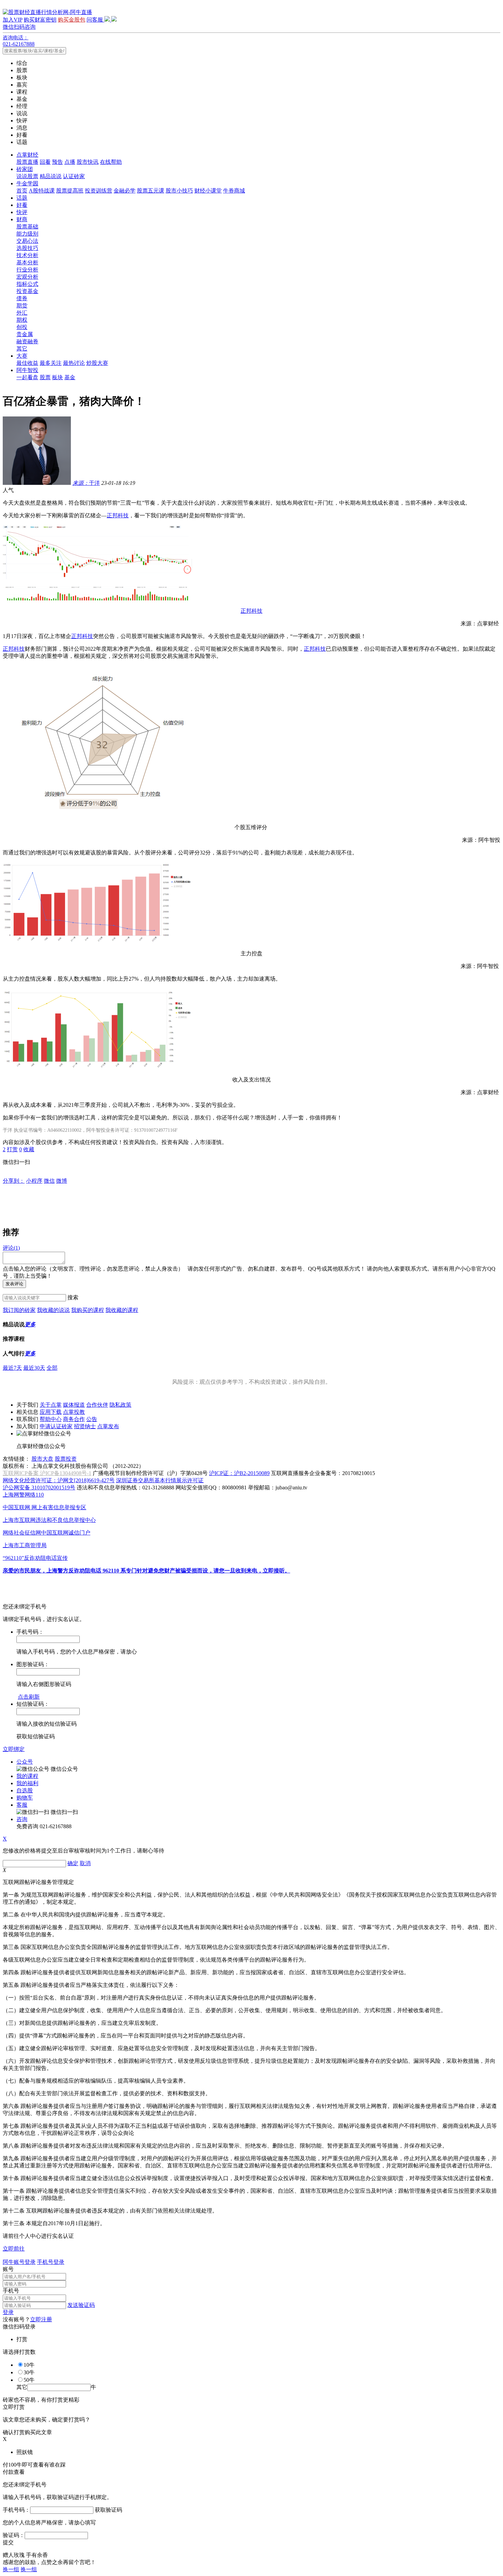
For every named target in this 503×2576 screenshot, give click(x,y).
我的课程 (27, 1776)
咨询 (22, 1819)
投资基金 (27, 291)
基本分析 (27, 262)
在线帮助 (111, 162)
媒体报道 (74, 1405)
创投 (22, 327)
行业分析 (27, 270)
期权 (22, 320)
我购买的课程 (88, 1310)
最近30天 (34, 1368)
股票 (45, 377)
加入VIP (12, 20)
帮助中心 (51, 1419)
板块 (57, 377)
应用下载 (51, 1412)
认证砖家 (74, 176)
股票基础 (27, 227)
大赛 (22, 356)
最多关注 (51, 363)
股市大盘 (42, 1459)
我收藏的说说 (53, 1310)
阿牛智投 (27, 370)
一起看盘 (27, 377)
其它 (22, 349)
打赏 (12, 1149)
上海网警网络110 (23, 1495)
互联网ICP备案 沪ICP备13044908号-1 (47, 1473)
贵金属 (25, 334)
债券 (22, 298)
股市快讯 (88, 162)
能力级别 (27, 234)
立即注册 (41, 2319)
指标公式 (27, 284)
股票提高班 (70, 191)
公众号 (25, 1762)
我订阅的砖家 (19, 1310)
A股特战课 (42, 191)
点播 (70, 162)
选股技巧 (27, 248)
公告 (92, 1419)
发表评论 (14, 1284)
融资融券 (27, 341)
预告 (57, 162)
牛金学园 (27, 183)
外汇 (22, 313)
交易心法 (27, 241)
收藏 (29, 1149)
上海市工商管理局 (25, 1545)
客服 (22, 1805)
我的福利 (27, 1783)
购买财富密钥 (40, 20)
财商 (22, 219)
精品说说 (51, 176)
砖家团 (25, 169)
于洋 (86, 483)
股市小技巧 (179, 191)
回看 (45, 162)
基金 (70, 377)
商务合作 (74, 1419)
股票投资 (66, 1459)
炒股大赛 (97, 363)
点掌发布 (108, 1426)
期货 (22, 306)
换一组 (11, 2569)
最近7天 (12, 1368)
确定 (73, 1863)
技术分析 (27, 255)
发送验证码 (81, 2305)
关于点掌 (51, 1405)
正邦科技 (118, 515)
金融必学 (125, 191)
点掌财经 (27, 155)
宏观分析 (27, 277)
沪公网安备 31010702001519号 (39, 1488)
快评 (22, 212)
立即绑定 (14, 1749)
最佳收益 (27, 363)
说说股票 (27, 176)
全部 (52, 1368)
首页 (22, 191)
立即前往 (14, 2249)
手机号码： (16, 2510)
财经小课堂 (208, 191)
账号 (8, 2269)
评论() (11, 1248)
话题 (22, 198)
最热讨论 (74, 363)
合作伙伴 (97, 1405)
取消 (85, 1863)
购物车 (25, 1798)
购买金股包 (72, 20)
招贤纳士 (85, 1426)
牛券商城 (234, 191)
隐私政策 (120, 1405)
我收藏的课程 (122, 1310)
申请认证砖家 (56, 1426)
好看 (22, 205)
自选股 (25, 1790)
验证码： (14, 2535)
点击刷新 (29, 1697)
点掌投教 (74, 1412)
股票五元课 (151, 191)
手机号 (11, 2291)
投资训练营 (99, 191)
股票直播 (27, 162)
